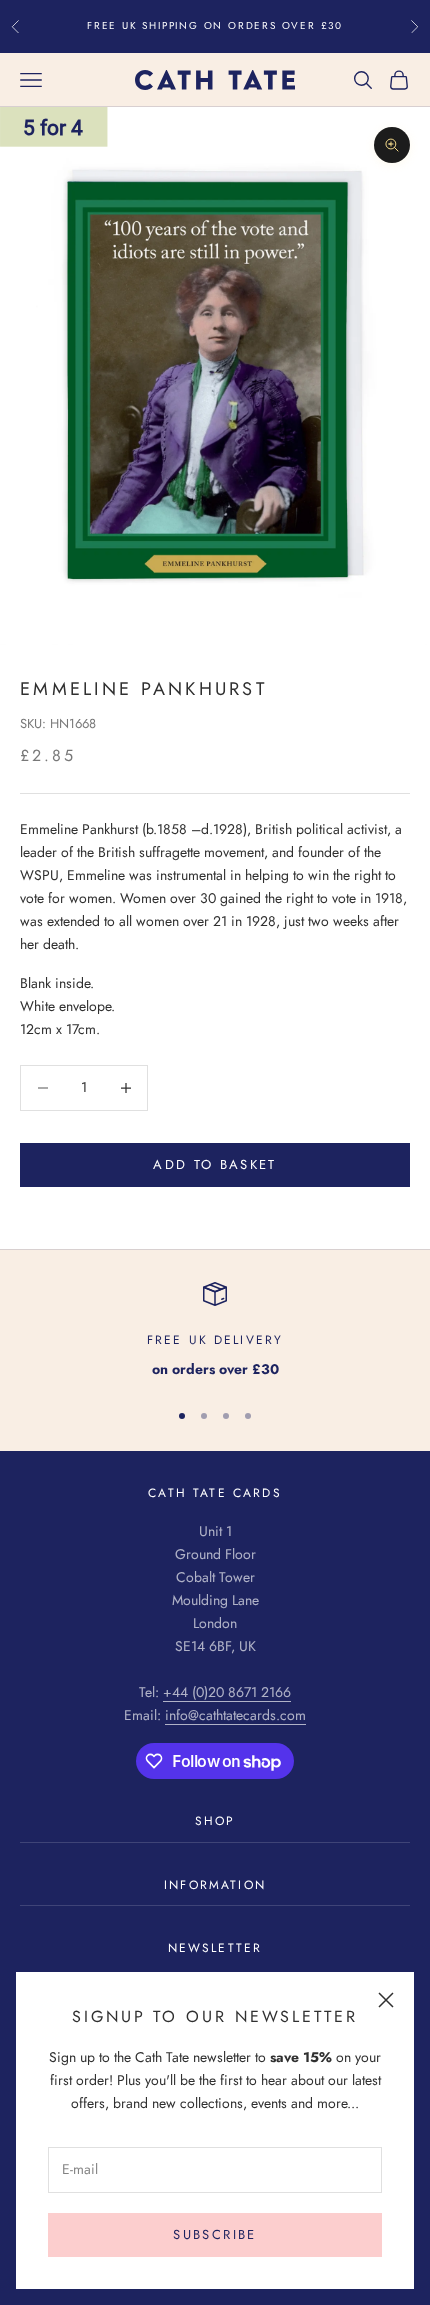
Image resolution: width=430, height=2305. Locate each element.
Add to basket (214, 1164)
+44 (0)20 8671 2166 (227, 1692)
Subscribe (214, 2234)
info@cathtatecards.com (235, 1715)
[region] (215, 1331)
